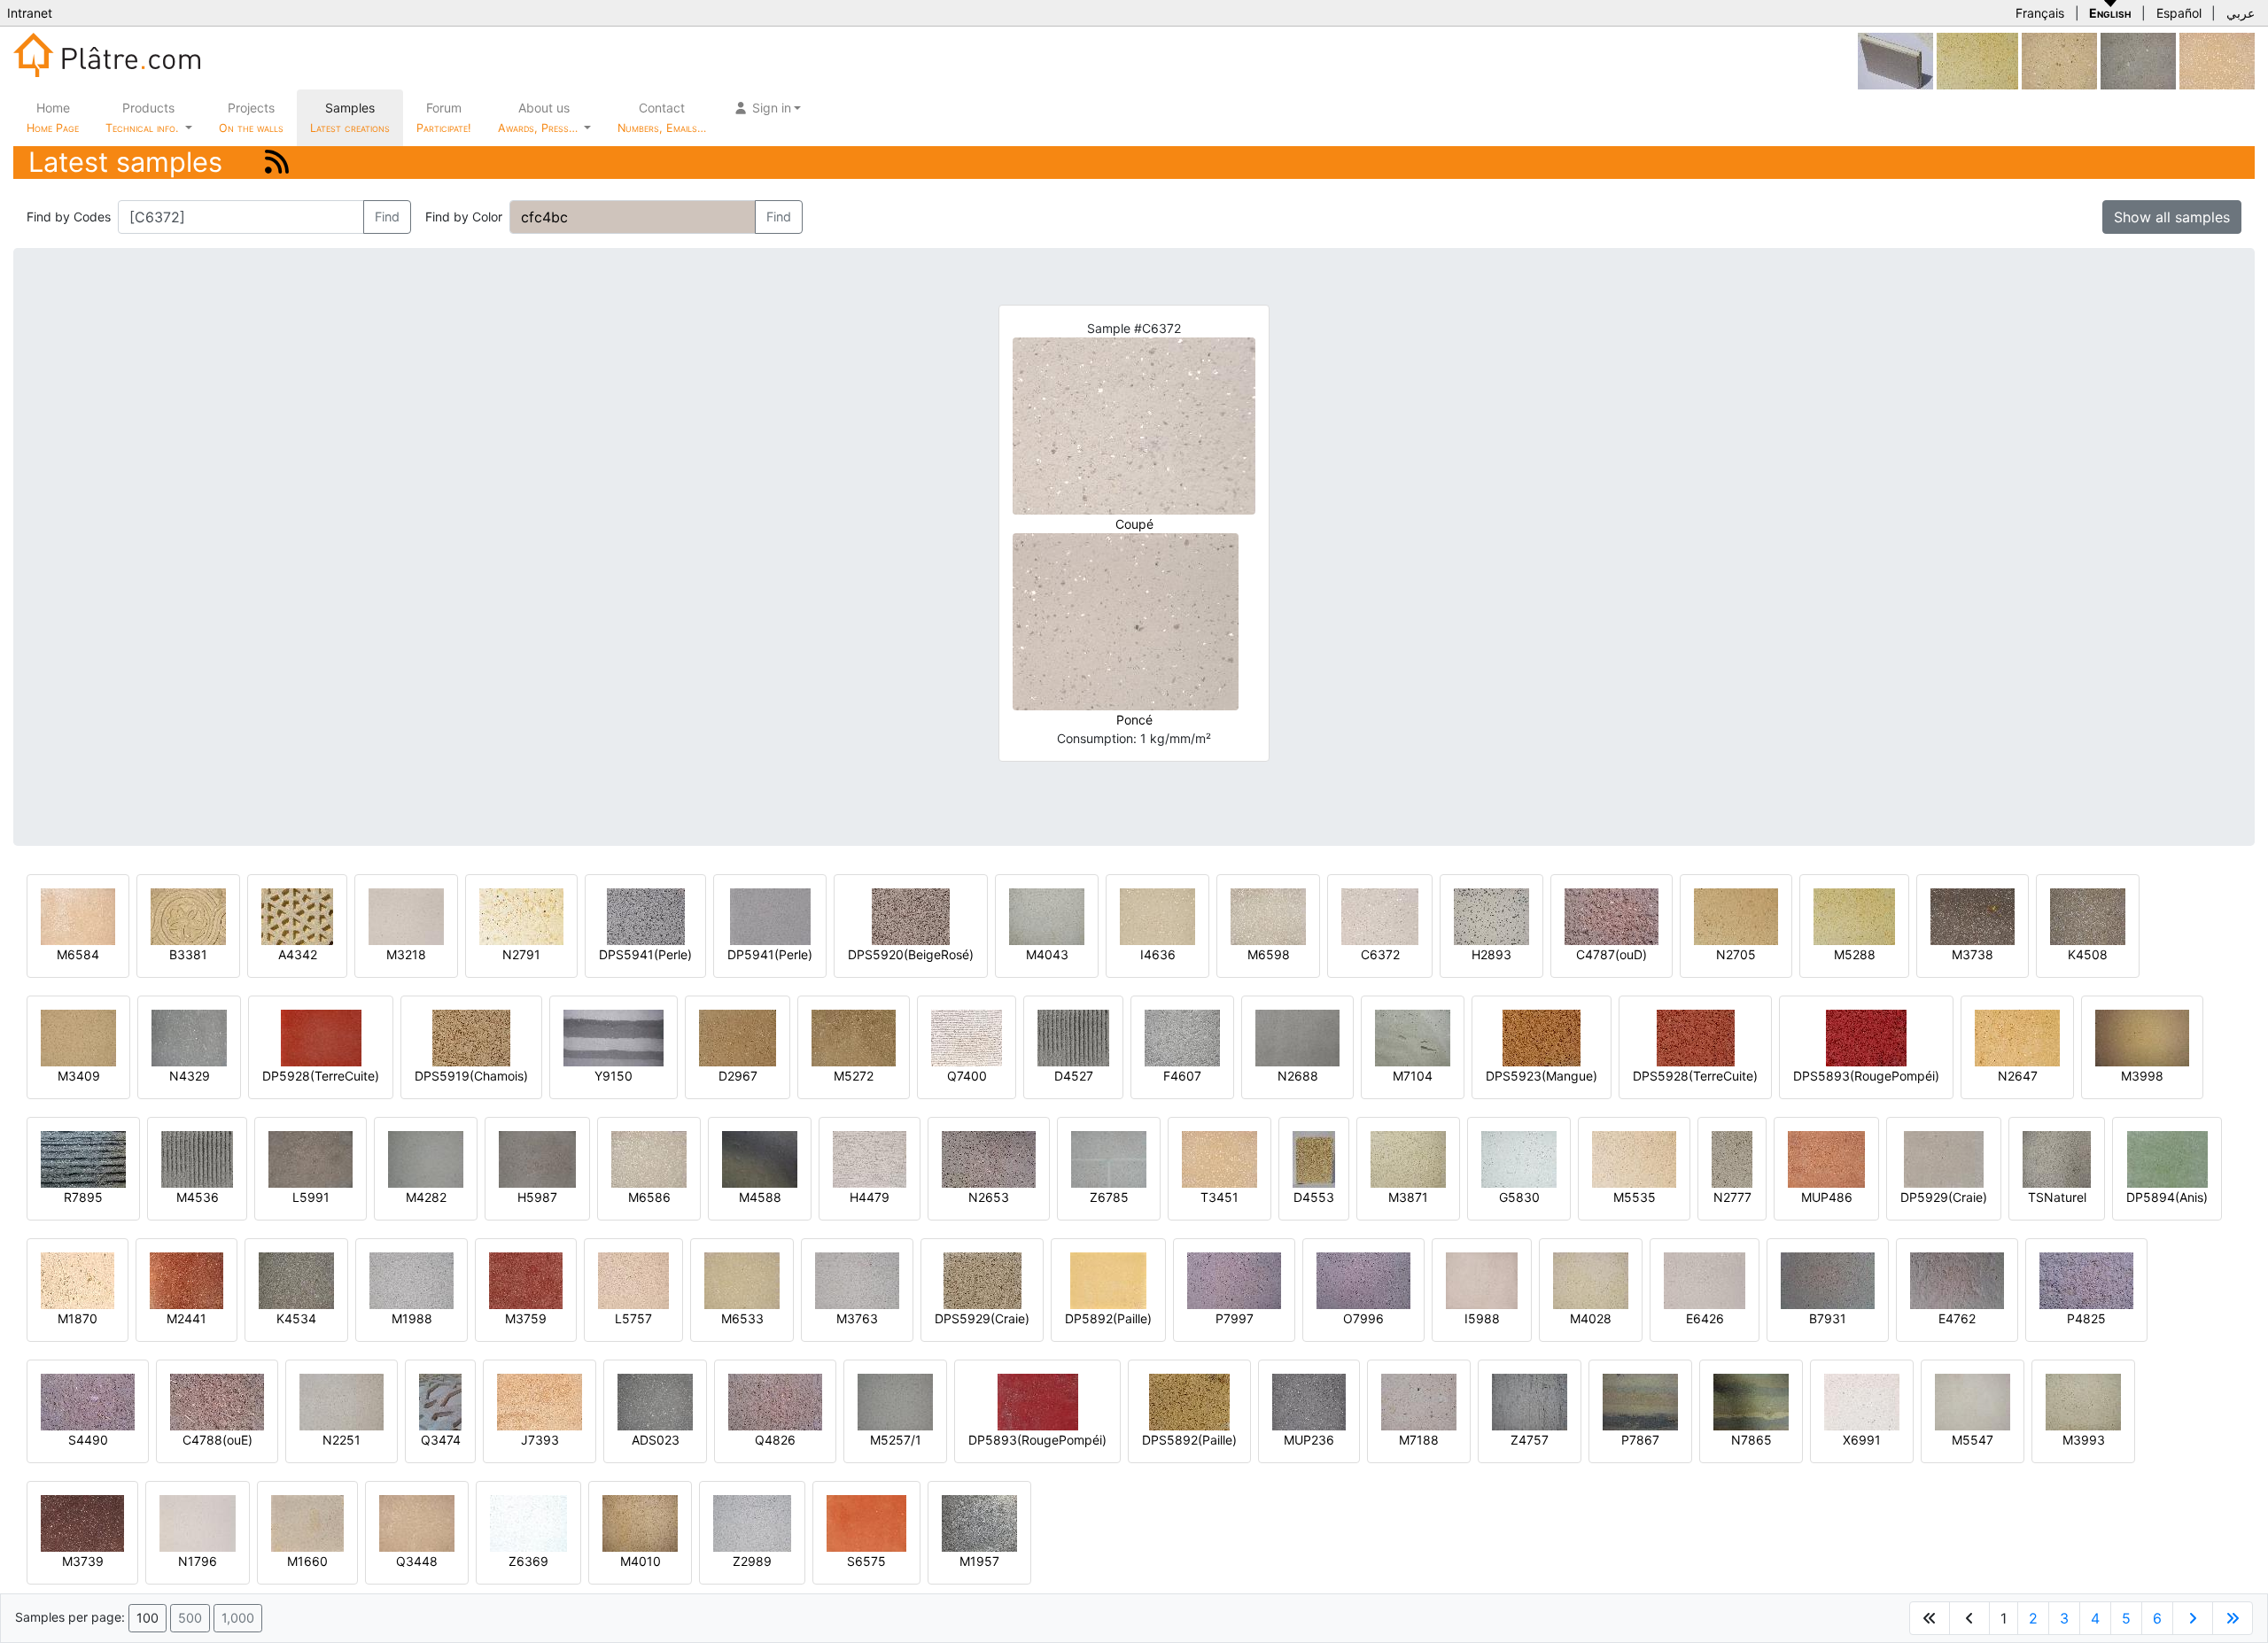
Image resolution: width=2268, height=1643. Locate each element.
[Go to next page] (2193, 1618)
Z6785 (1109, 1197)
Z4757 (1530, 1440)
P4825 (2086, 1318)
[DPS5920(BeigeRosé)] (911, 915)
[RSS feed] (277, 162)
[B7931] (1828, 1279)
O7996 (1363, 1318)
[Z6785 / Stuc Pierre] (1109, 1158)
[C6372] (1380, 915)
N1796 (198, 1561)
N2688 (1298, 1076)
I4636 (1158, 954)
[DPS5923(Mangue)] (1542, 1037)
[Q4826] (775, 1401)
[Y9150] (614, 1037)
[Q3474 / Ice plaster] (440, 1401)
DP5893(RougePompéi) (1037, 1440)
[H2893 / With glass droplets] (1491, 915)
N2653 (989, 1197)
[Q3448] (417, 1522)
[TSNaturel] (2057, 1158)
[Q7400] (967, 1037)
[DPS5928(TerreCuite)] (1696, 1037)
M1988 (412, 1318)
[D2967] (738, 1037)
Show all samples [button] (2172, 217)
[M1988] (412, 1279)
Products (142, 117)
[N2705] (1736, 915)
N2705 (1736, 954)
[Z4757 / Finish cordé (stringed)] (1530, 1401)
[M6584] (78, 915)
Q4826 (775, 1440)
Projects (251, 117)
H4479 (870, 1197)
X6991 (1862, 1440)
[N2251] (342, 1401)
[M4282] (426, 1158)
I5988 (1482, 1318)
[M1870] (78, 1279)
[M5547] (1973, 1401)
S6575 (866, 1561)
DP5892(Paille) (1108, 1318)
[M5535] (1634, 1158)
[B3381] (188, 915)
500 (190, 1618)
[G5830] (1519, 1158)
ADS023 (656, 1440)
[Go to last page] (2233, 1618)
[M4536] (197, 1158)
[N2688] (1297, 1037)
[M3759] (526, 1279)
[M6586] (649, 1158)
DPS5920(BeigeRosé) (911, 954)
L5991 (311, 1197)
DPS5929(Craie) (982, 1318)
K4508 (2088, 954)
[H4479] (870, 1158)
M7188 (1419, 1440)
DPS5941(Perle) (645, 954)
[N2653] (989, 1158)
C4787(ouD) (1612, 954)
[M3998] (2142, 1037)
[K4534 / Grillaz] (296, 1279)
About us (540, 117)
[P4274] (2059, 60)
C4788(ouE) (217, 1440)
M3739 (83, 1561)
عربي (2241, 13)
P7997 (1235, 1318)
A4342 (298, 954)
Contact (662, 117)
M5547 (1973, 1440)
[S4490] (88, 1401)
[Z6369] (528, 1522)
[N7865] (1751, 1401)
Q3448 (417, 1561)
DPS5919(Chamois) (471, 1076)
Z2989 (752, 1561)
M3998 (2142, 1076)
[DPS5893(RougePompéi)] (1866, 1037)
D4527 (1074, 1076)
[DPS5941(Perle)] (646, 915)
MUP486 (1827, 1197)
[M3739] (82, 1522)
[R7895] (83, 1158)
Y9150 (614, 1076)
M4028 (1591, 1318)
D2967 (738, 1076)
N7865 (1751, 1440)
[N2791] (521, 915)
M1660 (307, 1561)
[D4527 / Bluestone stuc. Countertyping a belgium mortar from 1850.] (1073, 1037)
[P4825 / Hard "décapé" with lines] (2086, 1279)
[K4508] (2088, 915)
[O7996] (1363, 1279)
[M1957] (979, 1522)
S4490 (88, 1440)
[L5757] (633, 1279)
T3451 (1219, 1197)
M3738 (1973, 954)
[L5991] (311, 1158)
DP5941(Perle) (770, 954)
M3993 (2084, 1440)
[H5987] (537, 1158)
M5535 (1635, 1197)
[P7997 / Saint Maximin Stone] (1234, 1279)
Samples (350, 117)
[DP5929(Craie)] (1944, 1158)
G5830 (1519, 1197)
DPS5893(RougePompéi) (1866, 1076)
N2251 (342, 1440)
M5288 (1855, 954)
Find (387, 217)
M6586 (649, 1197)
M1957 (979, 1561)
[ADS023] (655, 1401)
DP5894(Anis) (2167, 1197)
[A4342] (297, 915)
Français (2040, 13)
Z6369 (528, 1561)
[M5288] (1977, 60)
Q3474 (441, 1440)
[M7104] (1413, 1037)
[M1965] (1895, 60)
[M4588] (760, 1158)
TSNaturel (2057, 1197)
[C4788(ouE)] (217, 1401)
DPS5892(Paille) (1189, 1440)
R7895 (83, 1197)
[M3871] (1408, 1158)
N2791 (521, 954)
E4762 (1957, 1318)
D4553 (1314, 1197)
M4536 (198, 1197)
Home (53, 117)
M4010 (641, 1561)
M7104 (1413, 1076)
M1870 (78, 1318)
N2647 (2018, 1076)
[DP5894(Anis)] (2167, 1158)
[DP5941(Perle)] (770, 915)
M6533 (742, 1318)
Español (2179, 13)
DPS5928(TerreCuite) (1695, 1076)
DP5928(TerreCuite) (321, 1076)
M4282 (426, 1197)
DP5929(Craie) (1944, 1197)
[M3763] (857, 1279)
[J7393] (540, 1401)
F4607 (1182, 1076)
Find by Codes (69, 217)
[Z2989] (752, 1522)
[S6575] (866, 1522)
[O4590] (2138, 60)
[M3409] (78, 1037)
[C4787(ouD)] (1612, 915)
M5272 (854, 1076)
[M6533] (742, 1279)
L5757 (633, 1318)
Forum (444, 117)
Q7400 (967, 1076)
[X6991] (1862, 1401)
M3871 (1408, 1197)
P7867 (1640, 1440)
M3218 (406, 954)
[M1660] (307, 1522)
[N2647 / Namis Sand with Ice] (2017, 1037)
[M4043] (1047, 915)
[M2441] (186, 1279)
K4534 (296, 1318)
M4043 (1047, 954)
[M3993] (2083, 1401)
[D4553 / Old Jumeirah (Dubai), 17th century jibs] (1314, 1158)
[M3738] (1973, 915)
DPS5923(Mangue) (1542, 1076)
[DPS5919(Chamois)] (471, 1037)
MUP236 (1309, 1440)
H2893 (1491, 954)
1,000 (238, 1618)
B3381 (188, 954)
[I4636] (1157, 915)
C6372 (1380, 954)
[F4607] (1182, 1037)
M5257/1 (896, 1440)
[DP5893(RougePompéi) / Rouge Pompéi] (1038, 1401)
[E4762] (1957, 1279)
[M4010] (640, 1522)
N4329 (190, 1076)
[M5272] (854, 1037)
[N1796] (198, 1522)
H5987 (537, 1197)
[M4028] (1591, 1279)
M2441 (186, 1318)
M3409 (79, 1076)
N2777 (1732, 1197)
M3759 (526, 1318)
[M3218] (406, 915)
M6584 (78, 954)
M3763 (857, 1318)
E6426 (1705, 1318)
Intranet (30, 13)
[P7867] (1640, 1401)
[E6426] (1705, 1279)
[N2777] (1732, 1158)
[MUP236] (1309, 1401)
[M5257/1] (895, 1401)
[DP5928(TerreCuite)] (321, 1037)
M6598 (1269, 954)
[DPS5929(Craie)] (983, 1279)
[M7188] (1419, 1401)
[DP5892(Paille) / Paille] (1108, 1279)
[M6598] (1268, 915)
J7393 (540, 1440)
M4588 (760, 1197)
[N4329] (189, 1037)
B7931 (1828, 1318)
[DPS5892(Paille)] (1189, 1401)
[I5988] (1482, 1279)
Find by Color (464, 217)
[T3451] (2217, 60)
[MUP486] (1826, 1158)
